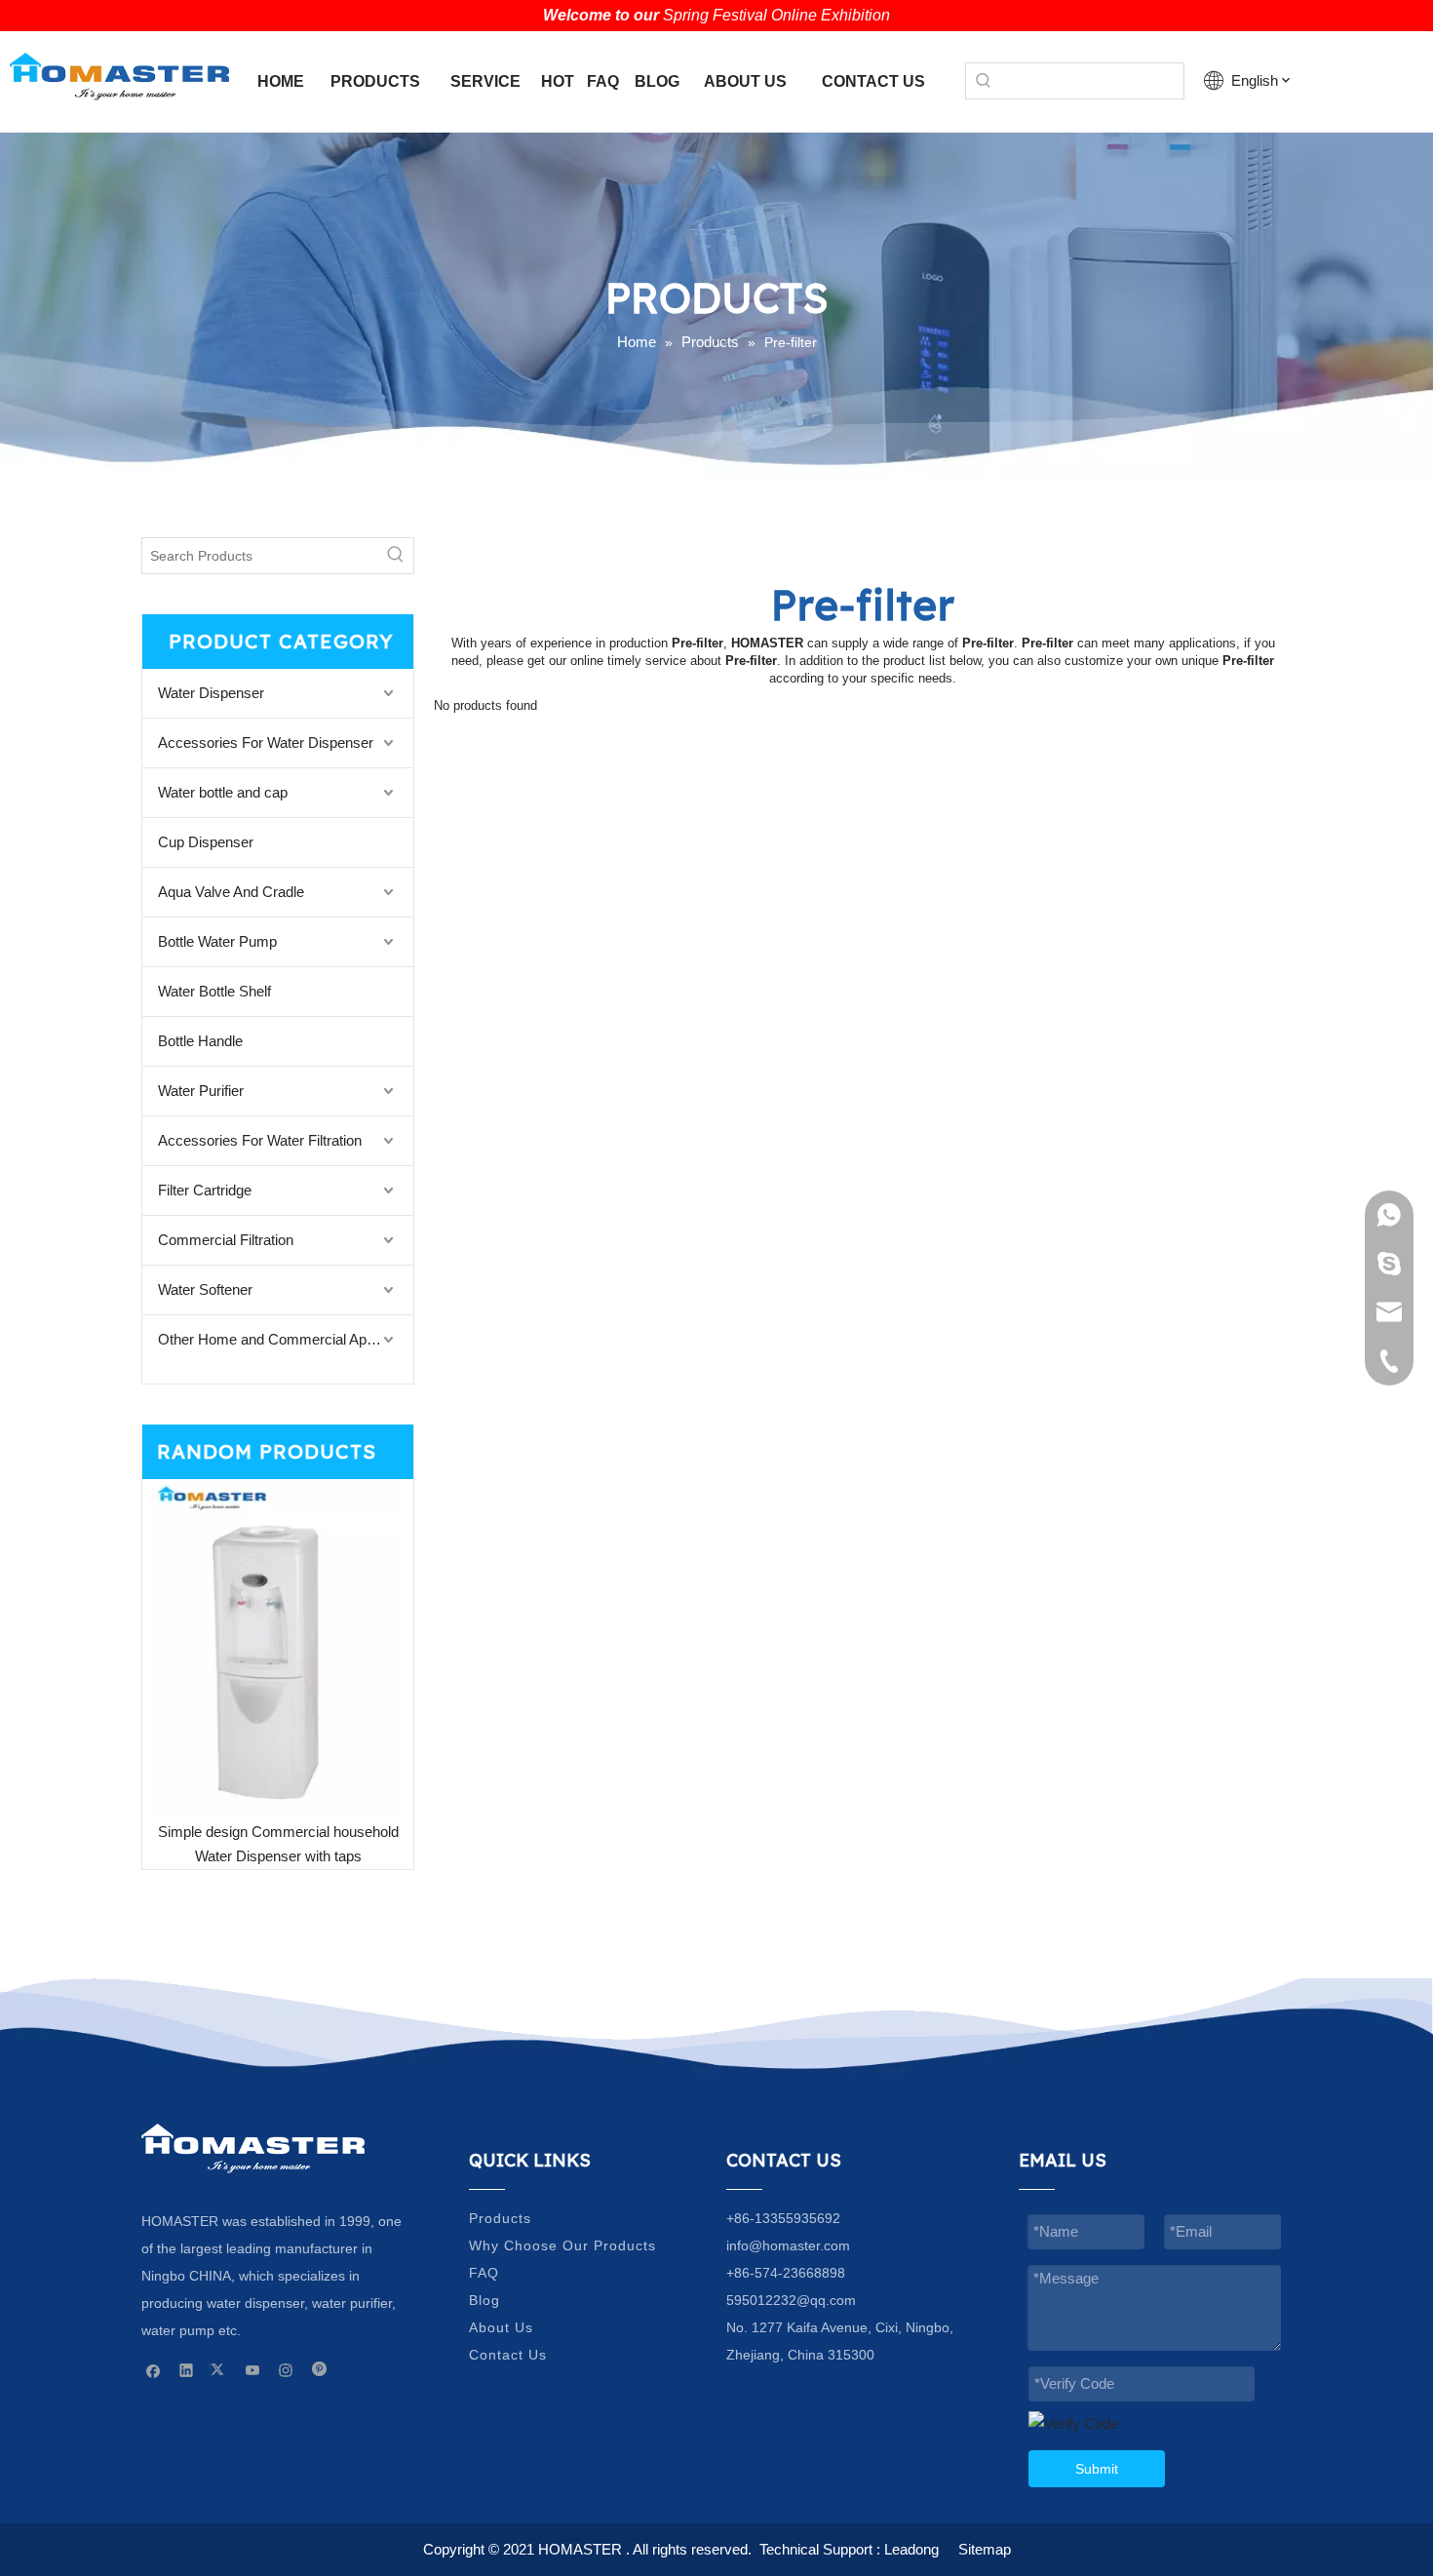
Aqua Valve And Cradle (231, 892)
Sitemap (985, 2549)
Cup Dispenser (206, 842)
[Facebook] (154, 2370)
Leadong (911, 2549)
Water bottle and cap (223, 792)
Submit (1097, 2469)
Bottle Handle (200, 1041)
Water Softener (205, 1289)
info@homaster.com (788, 2245)
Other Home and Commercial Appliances (286, 1339)
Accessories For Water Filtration (260, 1140)
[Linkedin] (187, 2370)
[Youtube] (253, 2370)
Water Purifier (201, 1091)
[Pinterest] (319, 2370)
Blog (484, 2300)
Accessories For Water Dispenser (266, 742)
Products (500, 2218)
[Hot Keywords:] (984, 81)
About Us (501, 2327)
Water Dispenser (211, 693)
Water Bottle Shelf (214, 991)
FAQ (484, 2273)
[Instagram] (286, 2370)
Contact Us (508, 2355)
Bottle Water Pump (217, 941)
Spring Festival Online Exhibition (776, 15)
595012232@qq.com (791, 2300)
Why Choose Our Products (562, 2245)
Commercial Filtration (226, 1240)
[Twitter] (220, 2370)
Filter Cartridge (205, 1190)
